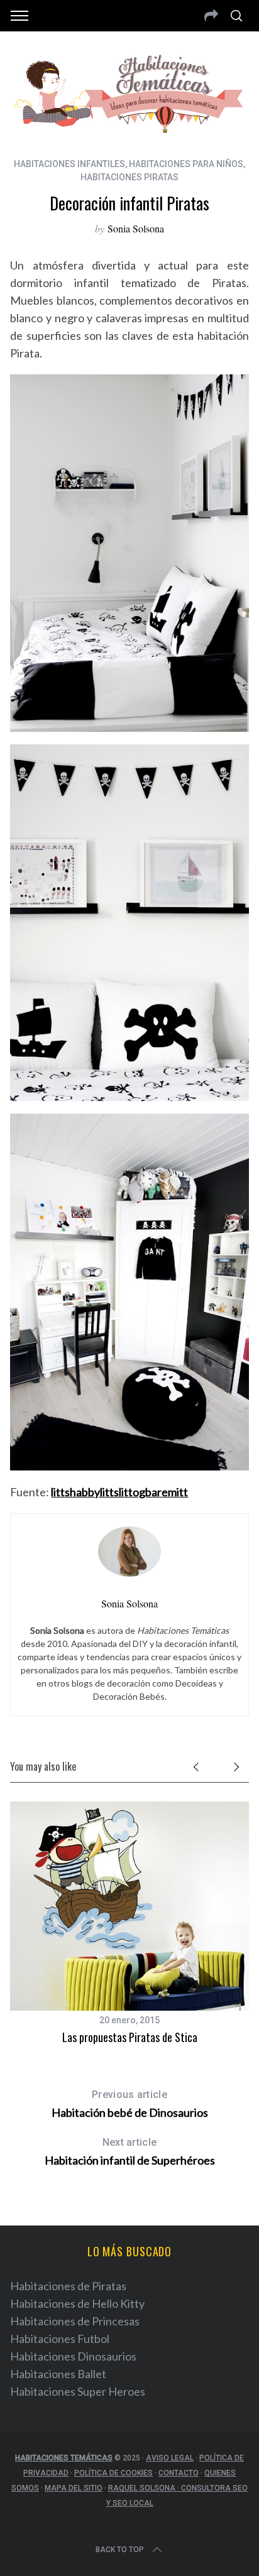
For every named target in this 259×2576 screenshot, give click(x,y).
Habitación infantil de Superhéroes (130, 2152)
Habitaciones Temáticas (64, 2458)
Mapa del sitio (74, 2488)
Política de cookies (113, 2473)
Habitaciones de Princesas (75, 2321)
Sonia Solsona (136, 228)
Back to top (120, 2550)
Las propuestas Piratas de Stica (130, 2037)
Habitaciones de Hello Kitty (77, 2303)
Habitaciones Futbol (60, 2339)
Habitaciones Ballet (58, 2374)
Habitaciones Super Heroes (78, 2391)
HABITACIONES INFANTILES (69, 164)
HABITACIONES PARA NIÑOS (186, 164)
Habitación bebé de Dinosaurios (130, 2104)
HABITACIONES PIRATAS (129, 177)
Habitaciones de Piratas (68, 2286)
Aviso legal (170, 2458)
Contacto (179, 2473)
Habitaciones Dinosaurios (73, 2356)
